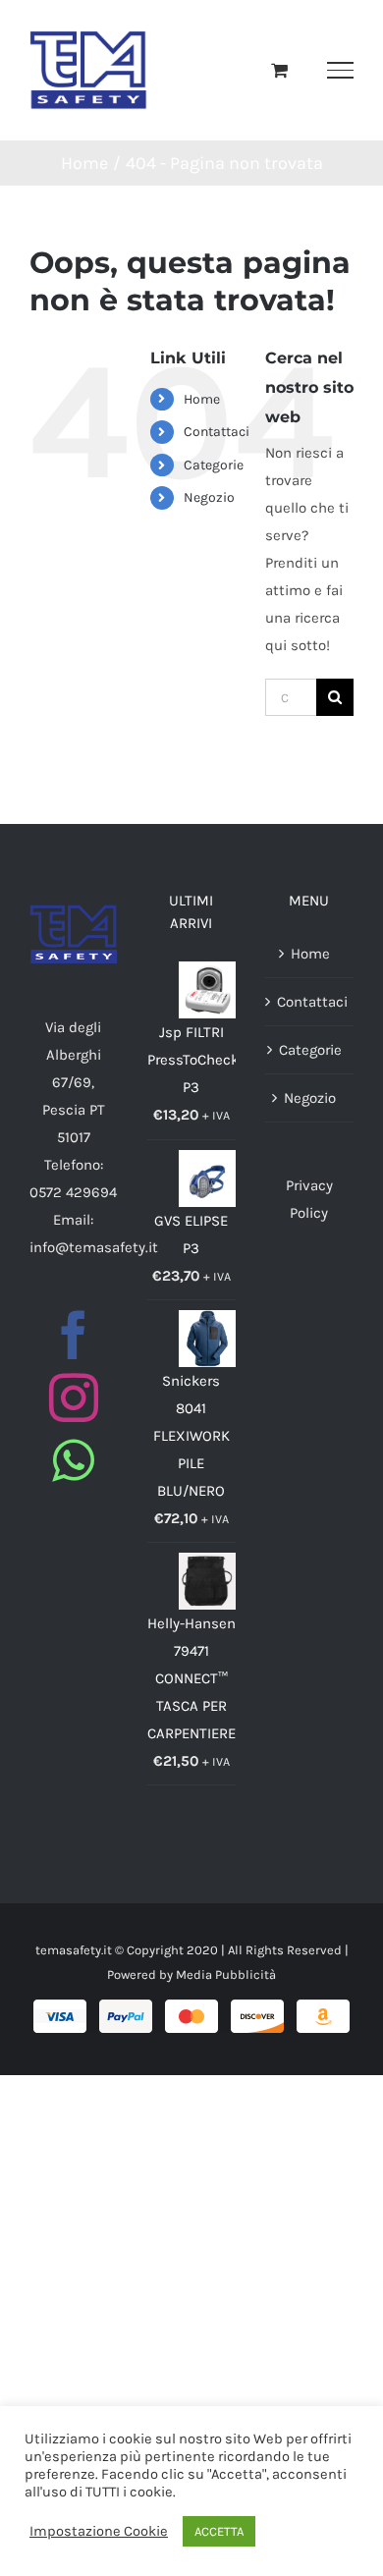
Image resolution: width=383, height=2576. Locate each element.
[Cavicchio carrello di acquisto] (279, 70)
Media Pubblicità (226, 1974)
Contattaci (217, 432)
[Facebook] (74, 1335)
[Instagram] (74, 1398)
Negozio (209, 497)
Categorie (214, 465)
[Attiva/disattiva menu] (340, 70)
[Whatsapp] (73, 1460)
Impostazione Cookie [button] (99, 2531)
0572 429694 (73, 1192)
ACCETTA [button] (219, 2531)
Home (202, 399)
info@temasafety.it (94, 1247)
